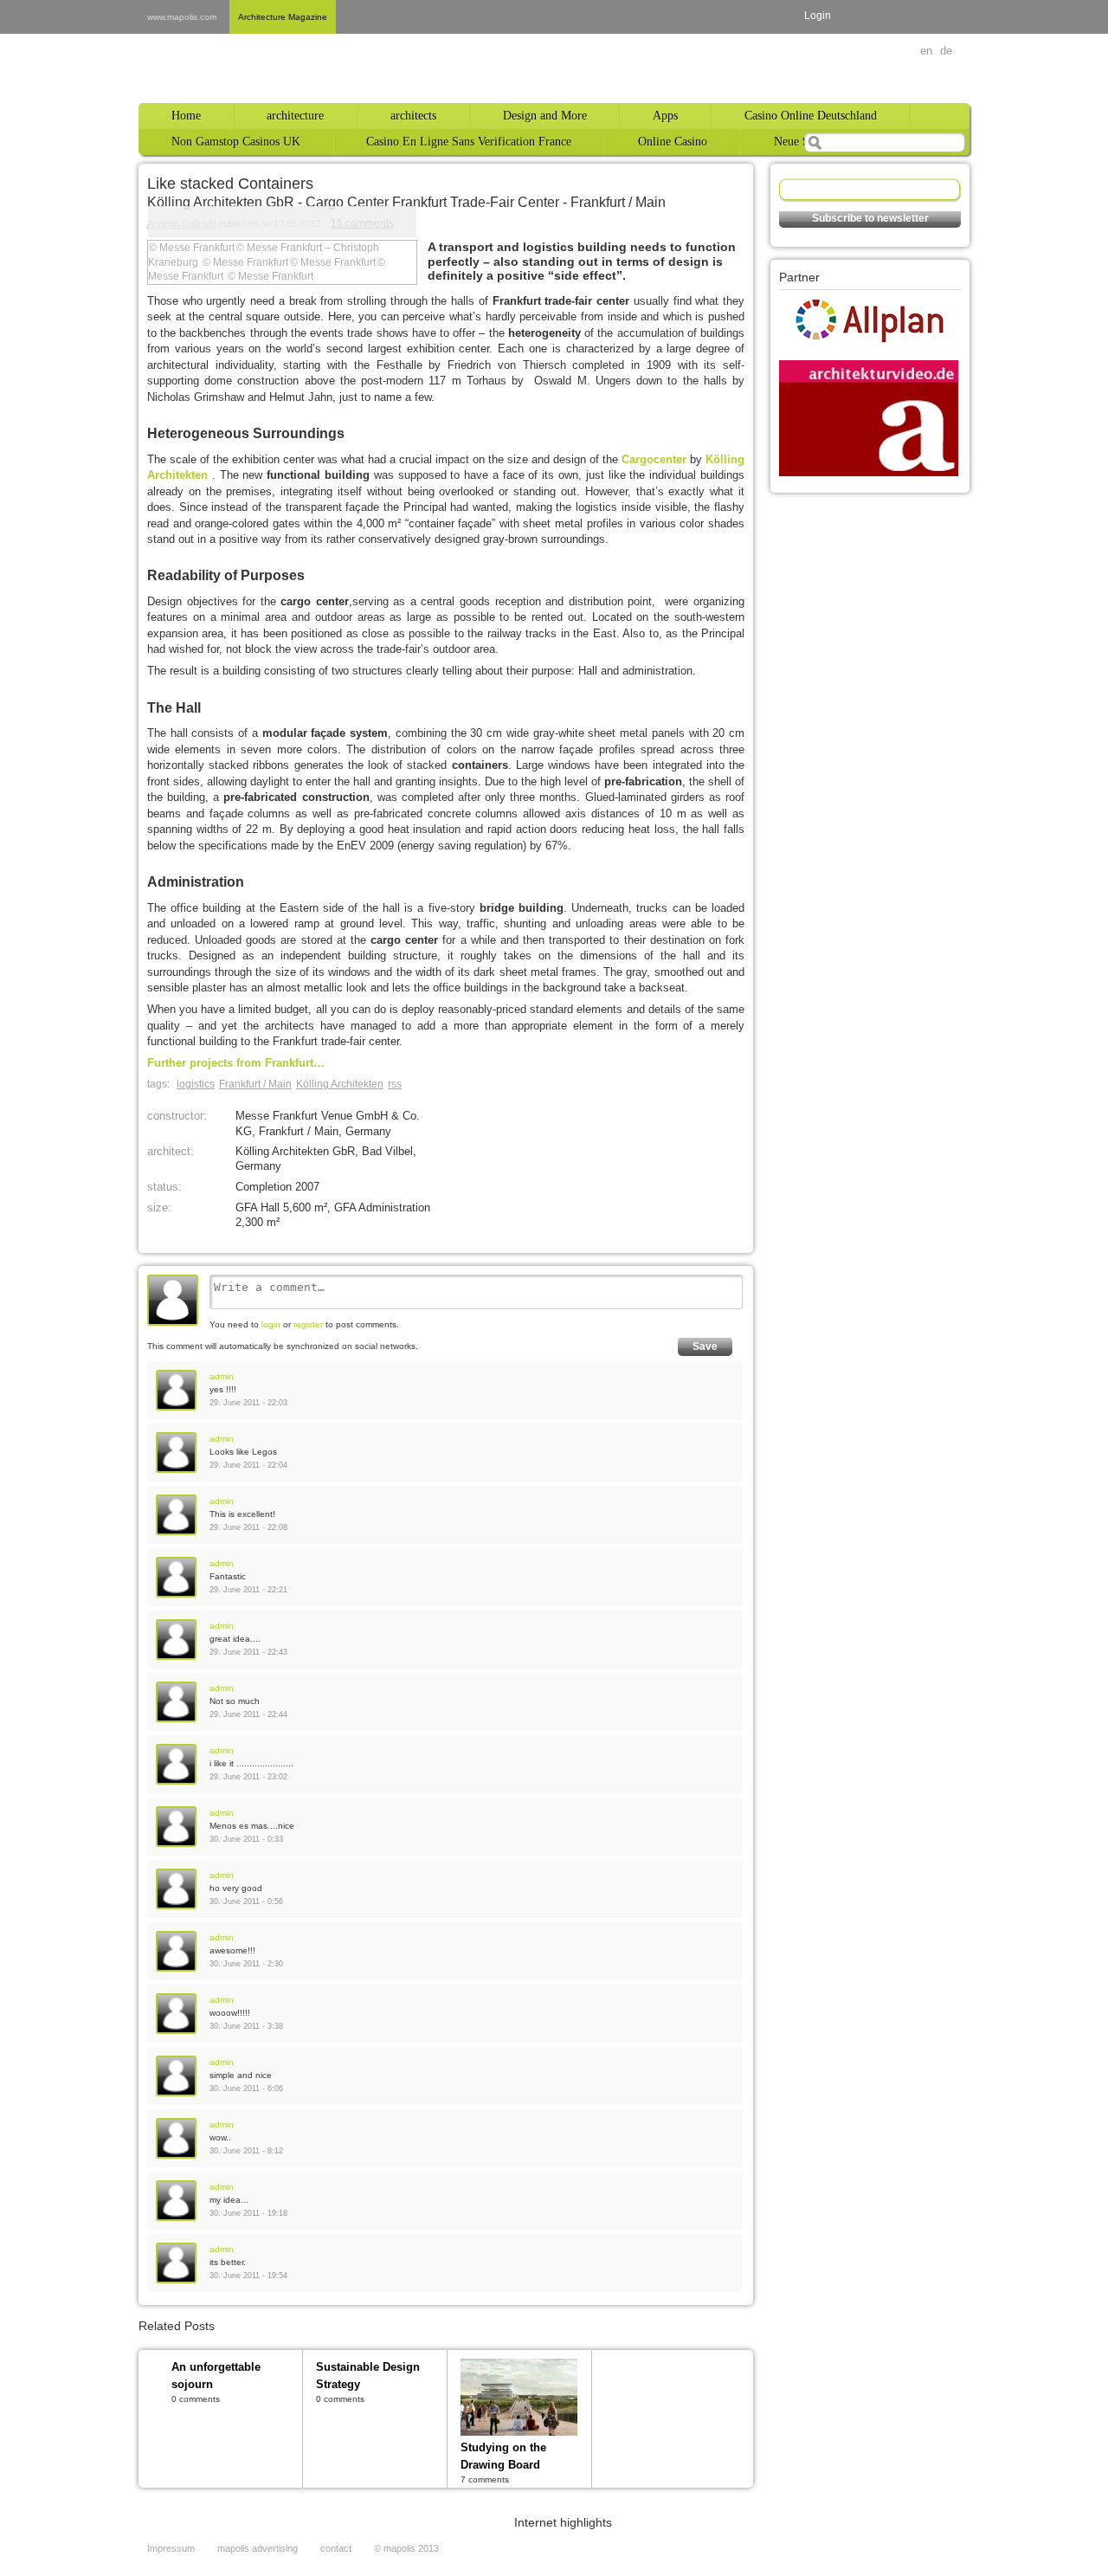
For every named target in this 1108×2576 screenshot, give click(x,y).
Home (186, 116)
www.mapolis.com (182, 17)
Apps (665, 116)
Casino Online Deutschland (811, 116)
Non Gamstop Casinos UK (236, 142)
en (926, 51)
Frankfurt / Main (255, 1084)
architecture (295, 116)
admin (222, 1376)
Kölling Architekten (340, 1084)
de (946, 51)
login (271, 1324)
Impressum (171, 2548)
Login (818, 16)
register (308, 1324)
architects (413, 116)
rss (395, 1084)
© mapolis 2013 (406, 2548)
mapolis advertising (258, 2548)
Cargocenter (656, 459)
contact (336, 2548)
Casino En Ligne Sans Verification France (469, 142)
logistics (196, 1084)
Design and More (545, 116)
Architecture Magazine (283, 17)
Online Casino (673, 142)
